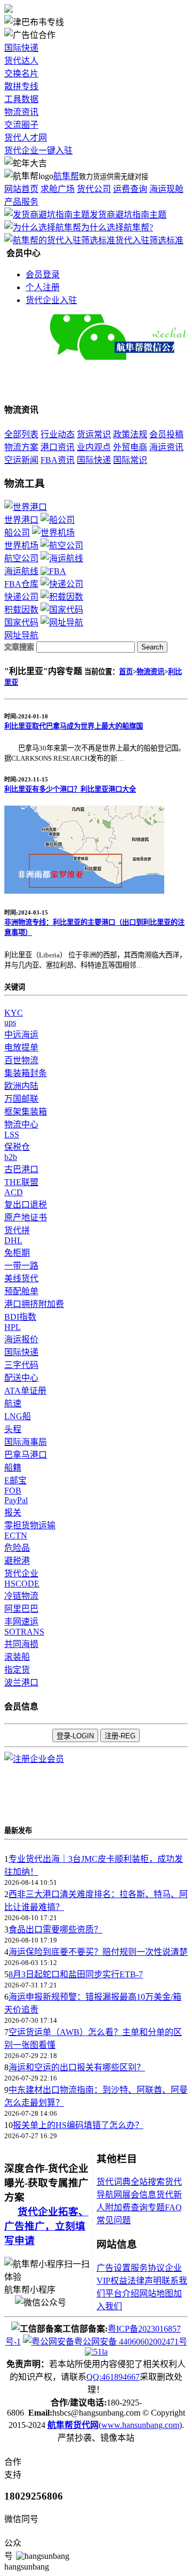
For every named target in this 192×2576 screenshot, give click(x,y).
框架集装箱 (26, 1112)
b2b (11, 1157)
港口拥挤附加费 (34, 1304)
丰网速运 (21, 1622)
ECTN (16, 1535)
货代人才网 (26, 138)
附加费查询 (126, 2207)
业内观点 (94, 447)
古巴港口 (21, 1169)
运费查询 (130, 189)
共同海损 (21, 1644)
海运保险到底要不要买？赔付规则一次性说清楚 (98, 1952)
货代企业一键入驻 (38, 150)
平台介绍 (122, 2293)
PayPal (16, 1500)
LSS (12, 1135)
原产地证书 (26, 1217)
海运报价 (21, 1339)
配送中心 (21, 1378)
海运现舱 (166, 189)
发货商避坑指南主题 (128, 215)
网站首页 (21, 189)
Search (152, 647)
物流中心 (21, 1124)
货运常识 (94, 434)
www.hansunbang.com (140, 2425)
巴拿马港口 (26, 1455)
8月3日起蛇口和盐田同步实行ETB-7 (76, 1974)
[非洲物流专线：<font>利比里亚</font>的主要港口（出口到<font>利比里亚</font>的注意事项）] (84, 891)
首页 (126, 672)
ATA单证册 (25, 1391)
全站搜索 (148, 2182)
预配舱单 (21, 1291)
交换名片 (21, 74)
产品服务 (21, 202)
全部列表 (21, 434)
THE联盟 (21, 1182)
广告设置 (114, 2268)
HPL (13, 1327)
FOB (13, 1491)
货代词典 (114, 2182)
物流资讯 (21, 112)
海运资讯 (166, 447)
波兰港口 (21, 1682)
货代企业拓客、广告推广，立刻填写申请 (46, 2226)
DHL (13, 1240)
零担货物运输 (30, 1525)
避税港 (17, 1561)
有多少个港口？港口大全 (70, 789)
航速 (13, 1403)
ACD (14, 1192)
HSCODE (22, 1584)
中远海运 (21, 1035)
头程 (13, 1429)
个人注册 (43, 287)
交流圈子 (21, 125)
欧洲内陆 (21, 1086)
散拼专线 (21, 86)
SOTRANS (24, 1632)
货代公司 (94, 189)
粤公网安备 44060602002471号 (131, 2342)
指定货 (17, 1670)
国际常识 (130, 460)
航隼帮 (66, 176)
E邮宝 (15, 1480)
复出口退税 (26, 1205)
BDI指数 (20, 1317)
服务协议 (148, 2268)
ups (10, 1022)
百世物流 (21, 1060)
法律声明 (145, 2281)
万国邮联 (21, 1099)
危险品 (17, 1548)
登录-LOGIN (75, 1736)
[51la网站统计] (96, 2352)
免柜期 (17, 1253)
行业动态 (58, 434)
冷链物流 (21, 1596)
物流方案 (21, 447)
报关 (13, 1513)
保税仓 (17, 1147)
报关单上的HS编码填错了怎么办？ (78, 2125)
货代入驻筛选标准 (149, 240)
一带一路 (21, 1266)
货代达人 (21, 61)
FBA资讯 (58, 460)
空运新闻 (21, 460)
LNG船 (18, 1416)
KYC (14, 1013)
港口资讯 (58, 447)
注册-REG (120, 1736)
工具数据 (21, 99)
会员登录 (43, 274)
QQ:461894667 (113, 2377)
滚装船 (17, 1657)
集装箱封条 (26, 1073)
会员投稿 (166, 434)
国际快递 (21, 48)
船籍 (13, 1468)
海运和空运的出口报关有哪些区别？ (77, 2067)
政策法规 (130, 434)
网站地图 (156, 2293)
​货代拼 (17, 1230)
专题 (156, 2207)
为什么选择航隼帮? (117, 227)
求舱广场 (58, 189)
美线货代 (21, 1278)
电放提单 (21, 1047)
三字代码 (21, 1365)
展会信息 (139, 2195)
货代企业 (21, 1573)
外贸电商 (130, 447)
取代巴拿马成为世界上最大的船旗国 (74, 726)
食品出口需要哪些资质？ (55, 1929)
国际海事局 (26, 1442)
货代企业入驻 (51, 300)
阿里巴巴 (21, 1609)
